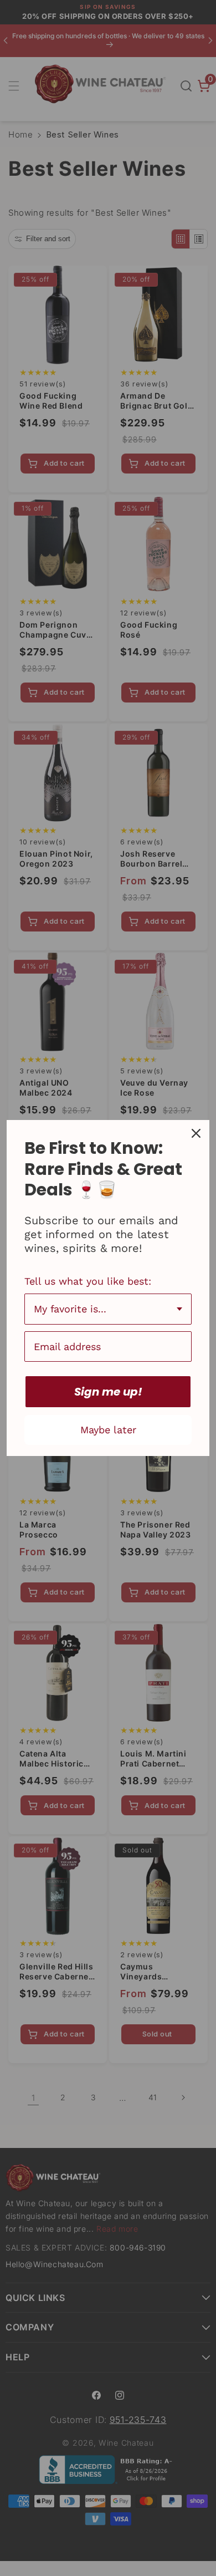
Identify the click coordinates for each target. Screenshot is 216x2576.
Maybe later (108, 1430)
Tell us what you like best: (88, 1281)
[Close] (196, 1133)
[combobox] (108, 1309)
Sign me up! (108, 1392)
